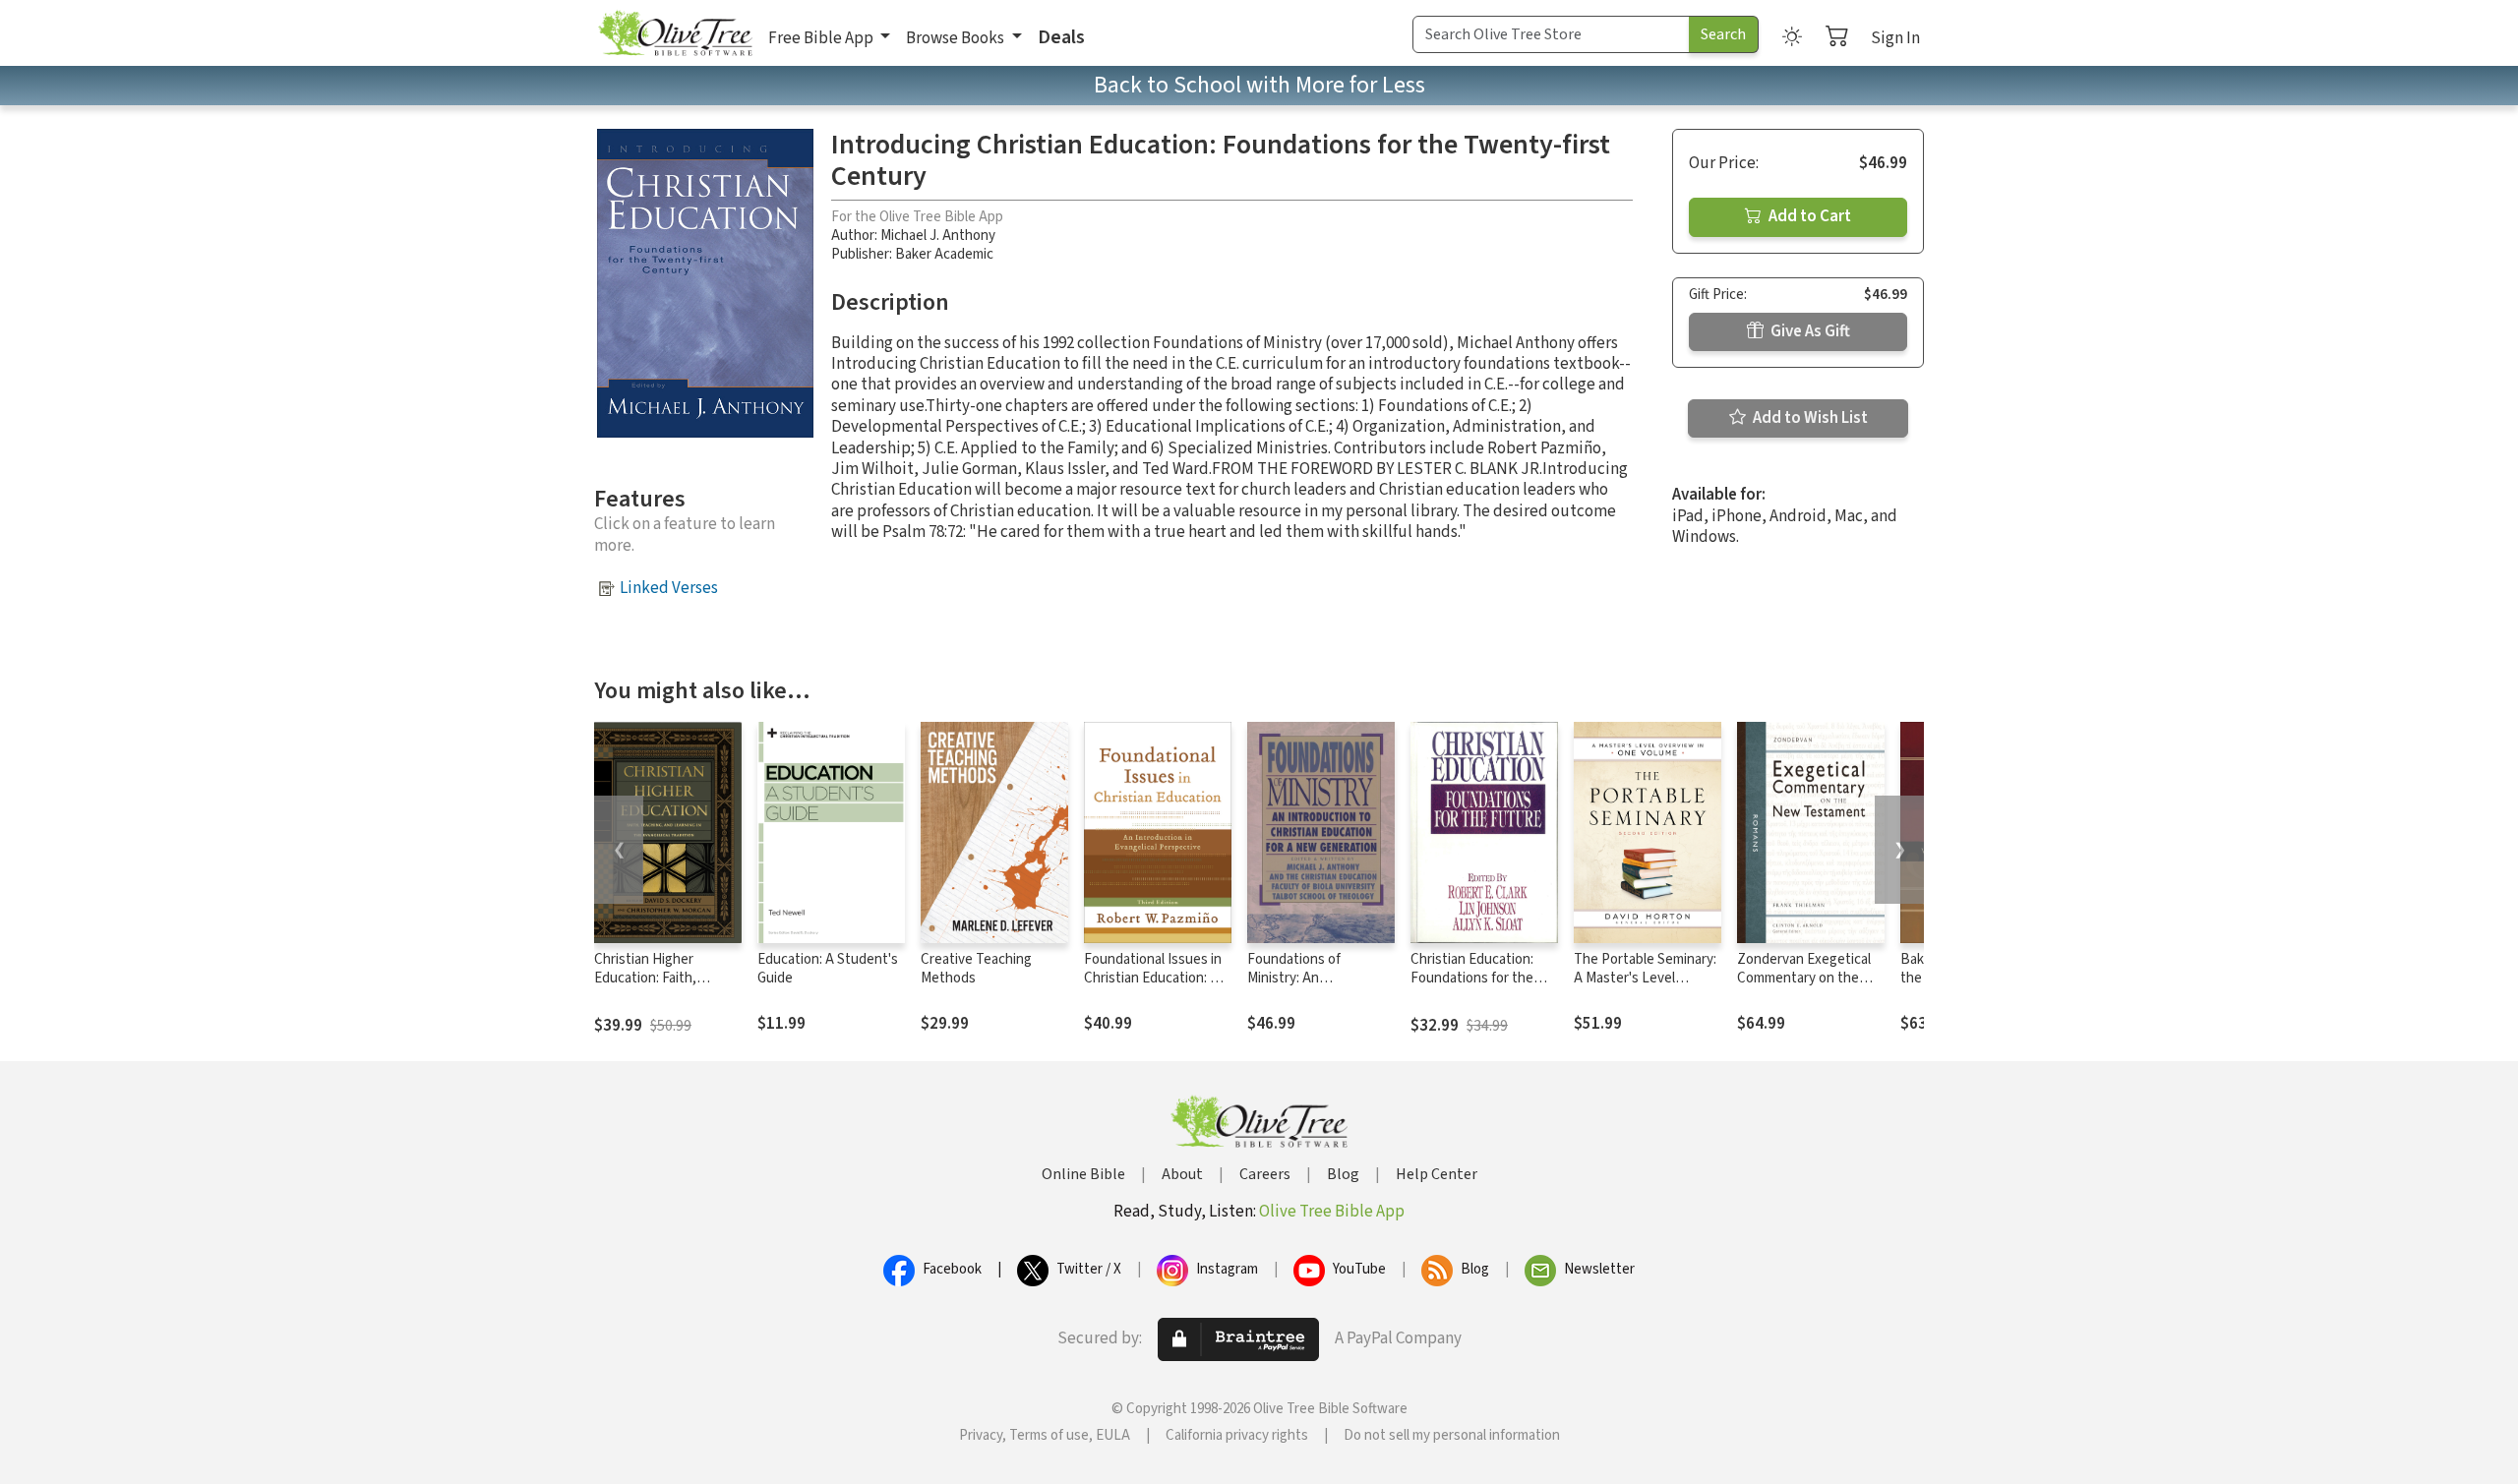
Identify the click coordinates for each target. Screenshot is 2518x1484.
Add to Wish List (1809, 418)
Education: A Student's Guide (828, 969)
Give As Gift (1809, 331)
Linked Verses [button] (669, 588)
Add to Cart (1808, 216)
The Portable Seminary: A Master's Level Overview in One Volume (1645, 987)
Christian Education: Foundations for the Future (1472, 978)
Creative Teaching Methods (976, 969)
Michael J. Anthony (938, 236)
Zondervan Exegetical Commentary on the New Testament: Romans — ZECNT (1804, 987)
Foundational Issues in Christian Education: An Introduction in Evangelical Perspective (1157, 987)
